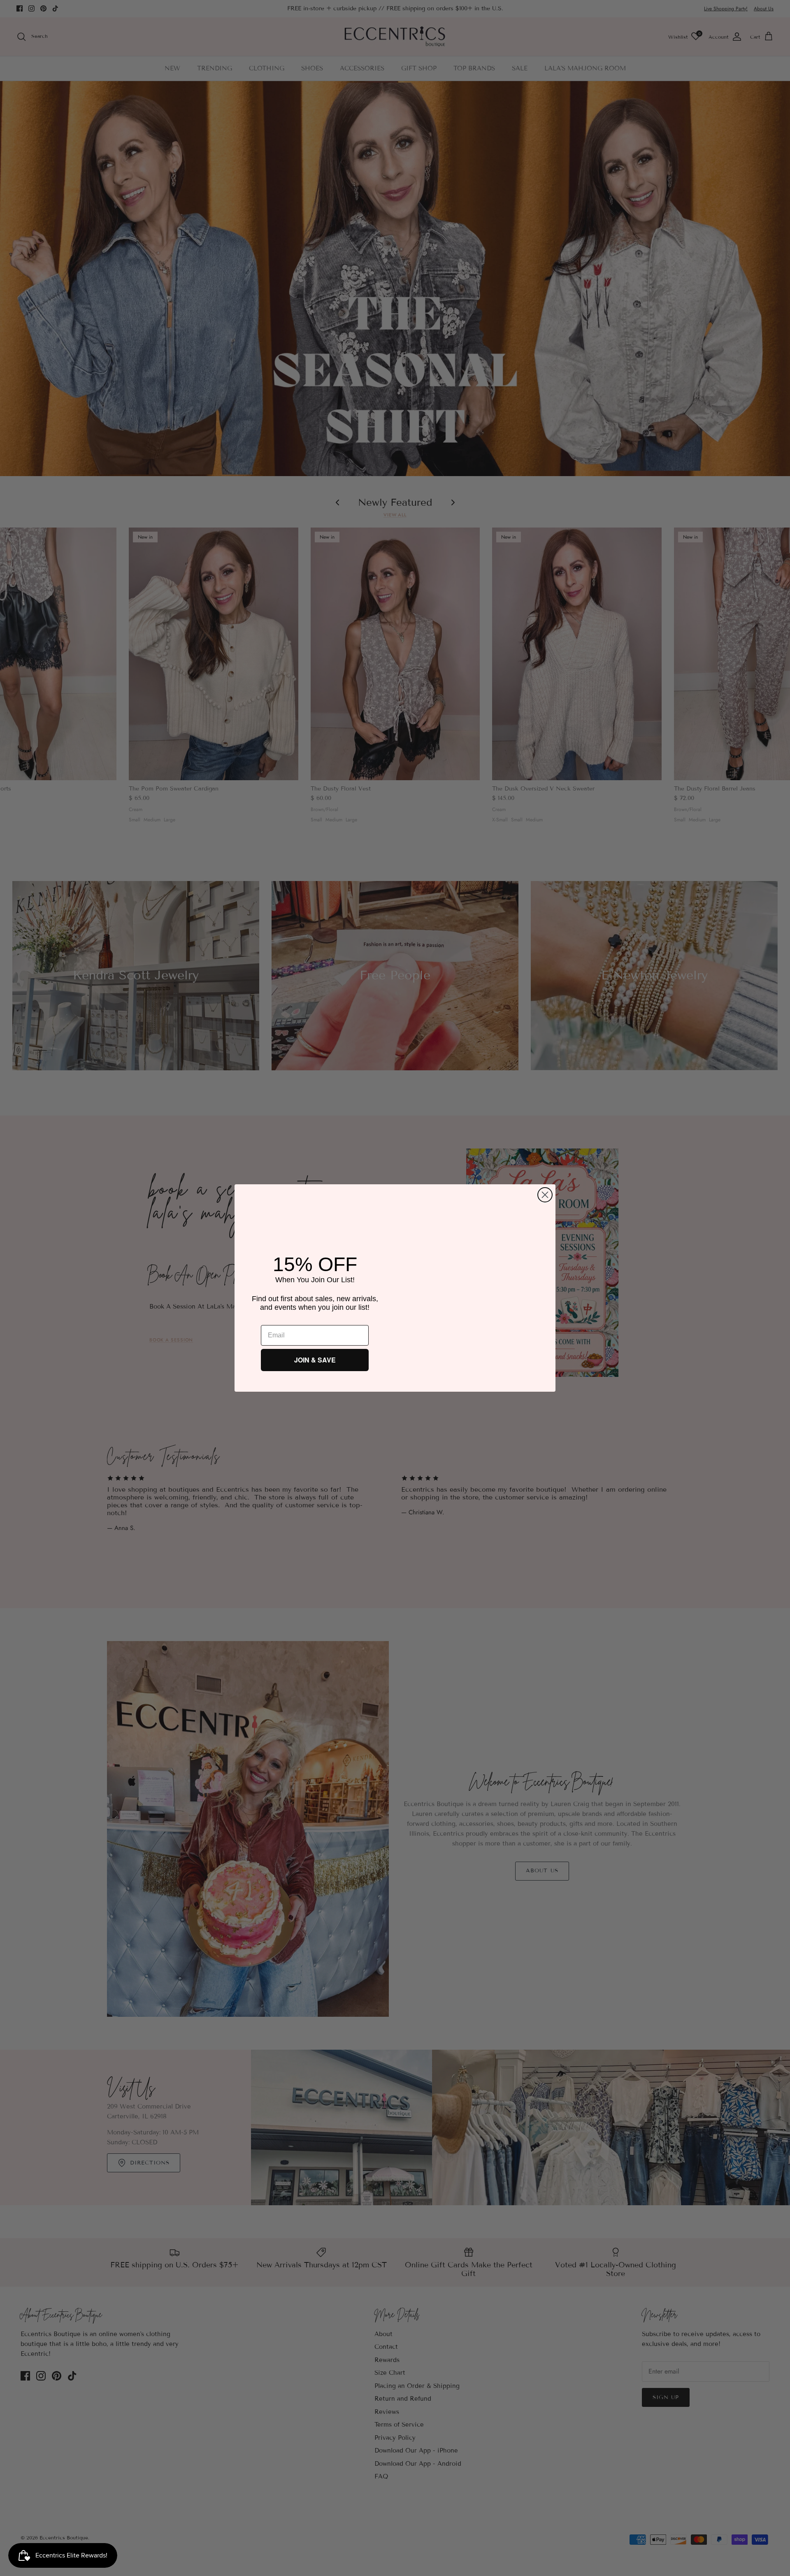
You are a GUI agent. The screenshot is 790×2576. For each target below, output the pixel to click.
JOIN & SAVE (315, 1360)
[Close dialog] (545, 1192)
